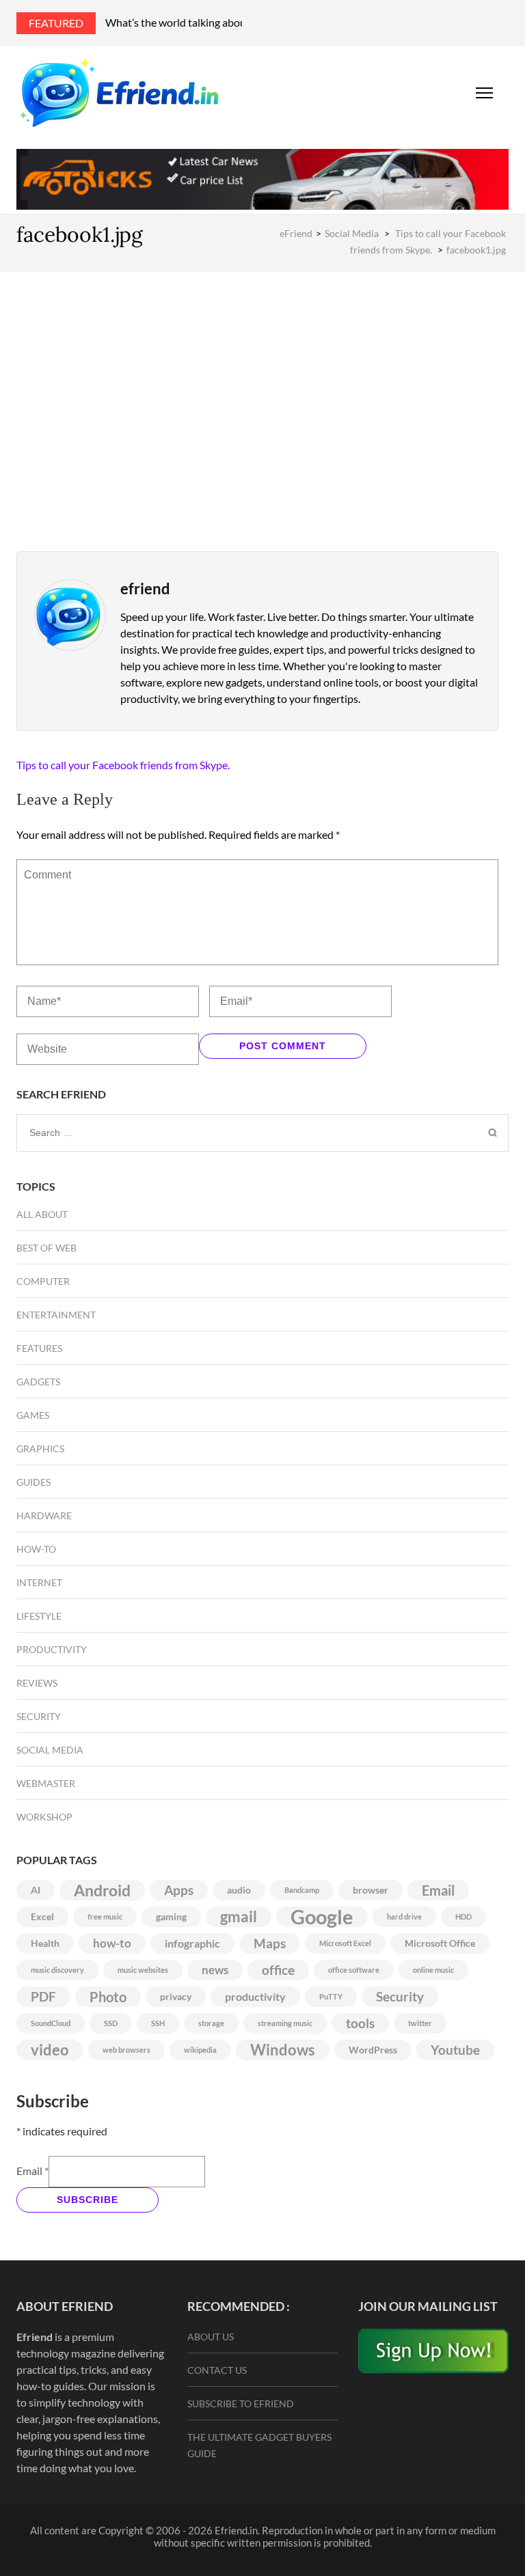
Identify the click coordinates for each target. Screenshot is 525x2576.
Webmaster (46, 1783)
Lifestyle (39, 1616)
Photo (108, 1997)
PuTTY (331, 1996)
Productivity (52, 1649)
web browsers (126, 2050)
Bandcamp (302, 1890)
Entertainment (56, 1315)
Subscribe (87, 2200)
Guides (33, 1482)
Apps (179, 1890)
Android (102, 1890)
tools (360, 2023)
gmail (239, 1917)
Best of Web (46, 1248)
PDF (43, 1997)
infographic (192, 1943)
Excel (42, 1916)
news (215, 1970)
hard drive (404, 1916)
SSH (158, 2023)
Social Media (352, 233)
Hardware (44, 1515)
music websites (143, 1970)
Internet (39, 1582)
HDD (463, 1916)
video (50, 2050)
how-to (112, 1943)
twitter (420, 2023)
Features (39, 1348)
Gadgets (38, 1382)
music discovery (57, 1970)
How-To (36, 1549)
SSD (111, 2023)
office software (354, 1970)
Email (438, 1890)
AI (36, 1890)
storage (211, 2023)
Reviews (37, 1683)
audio (239, 1890)
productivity (255, 1996)
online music (433, 1970)
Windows (283, 2050)
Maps (270, 1943)
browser (371, 1890)
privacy (176, 1996)
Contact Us (217, 2370)
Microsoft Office (440, 1943)
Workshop (44, 1817)
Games (33, 1415)
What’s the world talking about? (180, 22)
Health (45, 1943)
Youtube (455, 2050)
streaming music (285, 2023)
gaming (171, 1916)
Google (322, 1917)
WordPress (373, 2050)
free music (105, 1916)
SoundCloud (51, 2023)
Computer (43, 1281)
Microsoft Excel (345, 1943)
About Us (211, 2337)
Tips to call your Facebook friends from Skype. (123, 765)
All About (42, 1214)
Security (39, 1716)
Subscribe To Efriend (241, 2404)
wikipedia (200, 2050)
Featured (56, 23)
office (278, 1970)
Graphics (40, 1449)
